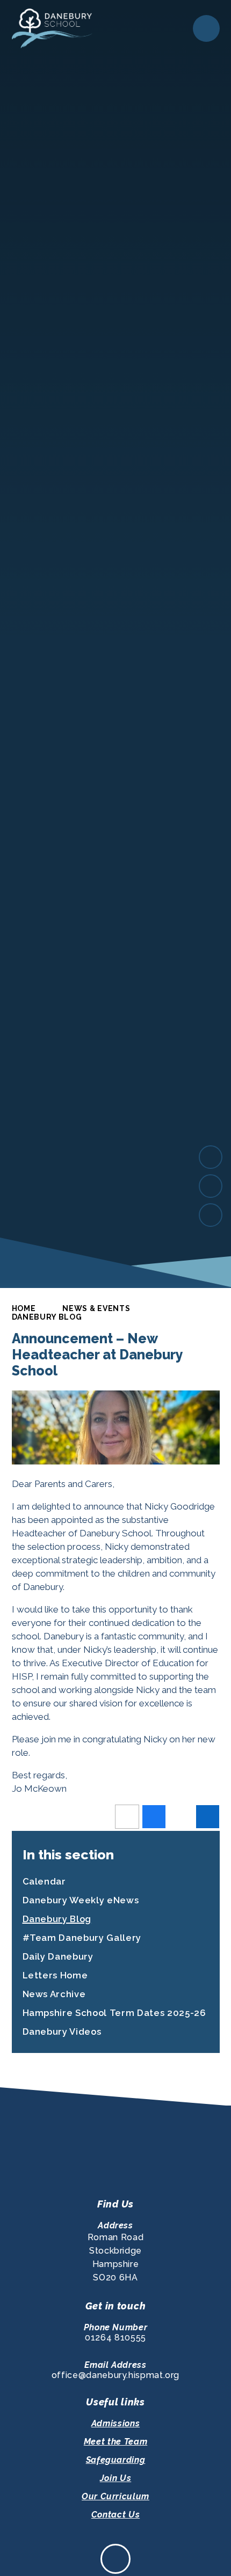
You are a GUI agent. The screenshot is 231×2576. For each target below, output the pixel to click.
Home (24, 1308)
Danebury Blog (47, 1317)
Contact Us (115, 2515)
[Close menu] (206, 28)
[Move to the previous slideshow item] (211, 1186)
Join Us (115, 2478)
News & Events (96, 1308)
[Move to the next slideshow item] (211, 1157)
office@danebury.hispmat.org (115, 2375)
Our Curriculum (115, 2496)
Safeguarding (116, 2460)
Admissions (115, 2423)
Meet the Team (115, 2442)
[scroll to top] (115, 2559)
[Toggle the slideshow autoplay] (211, 1215)
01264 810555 (115, 2338)
